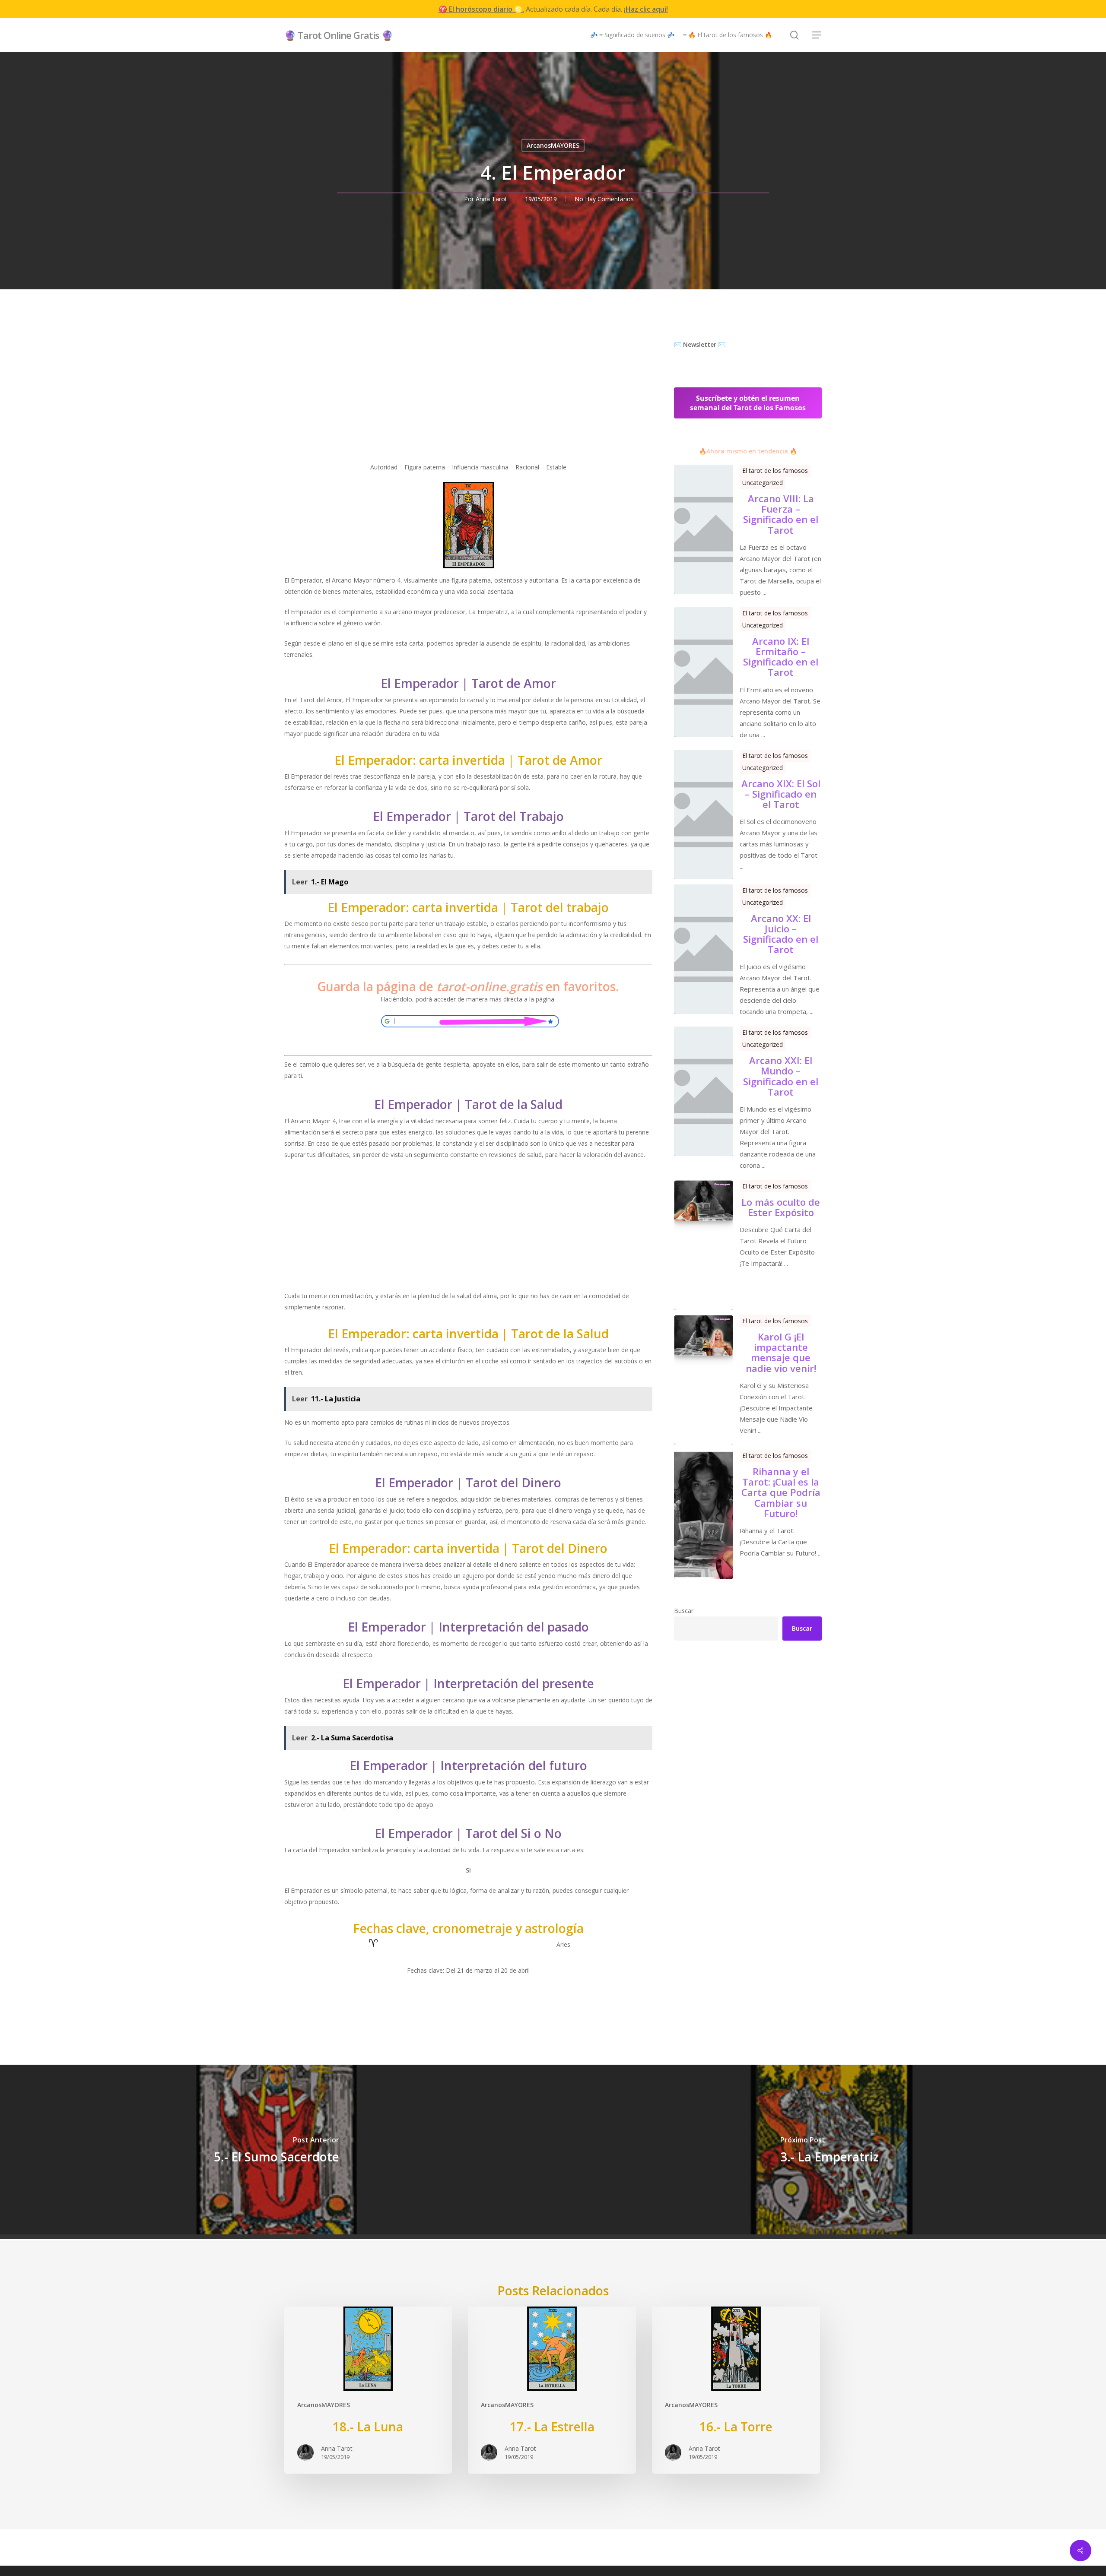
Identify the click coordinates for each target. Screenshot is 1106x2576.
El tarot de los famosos (775, 471)
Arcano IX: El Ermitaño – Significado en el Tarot (781, 657)
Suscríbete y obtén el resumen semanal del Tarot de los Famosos (748, 403)
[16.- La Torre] (736, 2390)
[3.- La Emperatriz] (829, 2150)
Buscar (684, 1611)
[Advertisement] (469, 401)
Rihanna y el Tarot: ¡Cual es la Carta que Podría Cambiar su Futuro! (781, 1492)
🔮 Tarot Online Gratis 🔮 (338, 35)
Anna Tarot (491, 199)
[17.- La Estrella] (552, 2390)
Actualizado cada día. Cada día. (553, 9)
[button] (817, 35)
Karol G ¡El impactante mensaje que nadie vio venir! (781, 1352)
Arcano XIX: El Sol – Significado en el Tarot (781, 794)
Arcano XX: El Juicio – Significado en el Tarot (781, 934)
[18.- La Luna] (368, 2390)
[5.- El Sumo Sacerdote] (276, 2150)
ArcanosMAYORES (553, 145)
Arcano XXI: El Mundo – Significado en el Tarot (781, 1076)
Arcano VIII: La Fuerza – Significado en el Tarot (781, 514)
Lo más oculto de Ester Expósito (781, 1207)
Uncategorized (763, 483)
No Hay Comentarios (604, 199)
